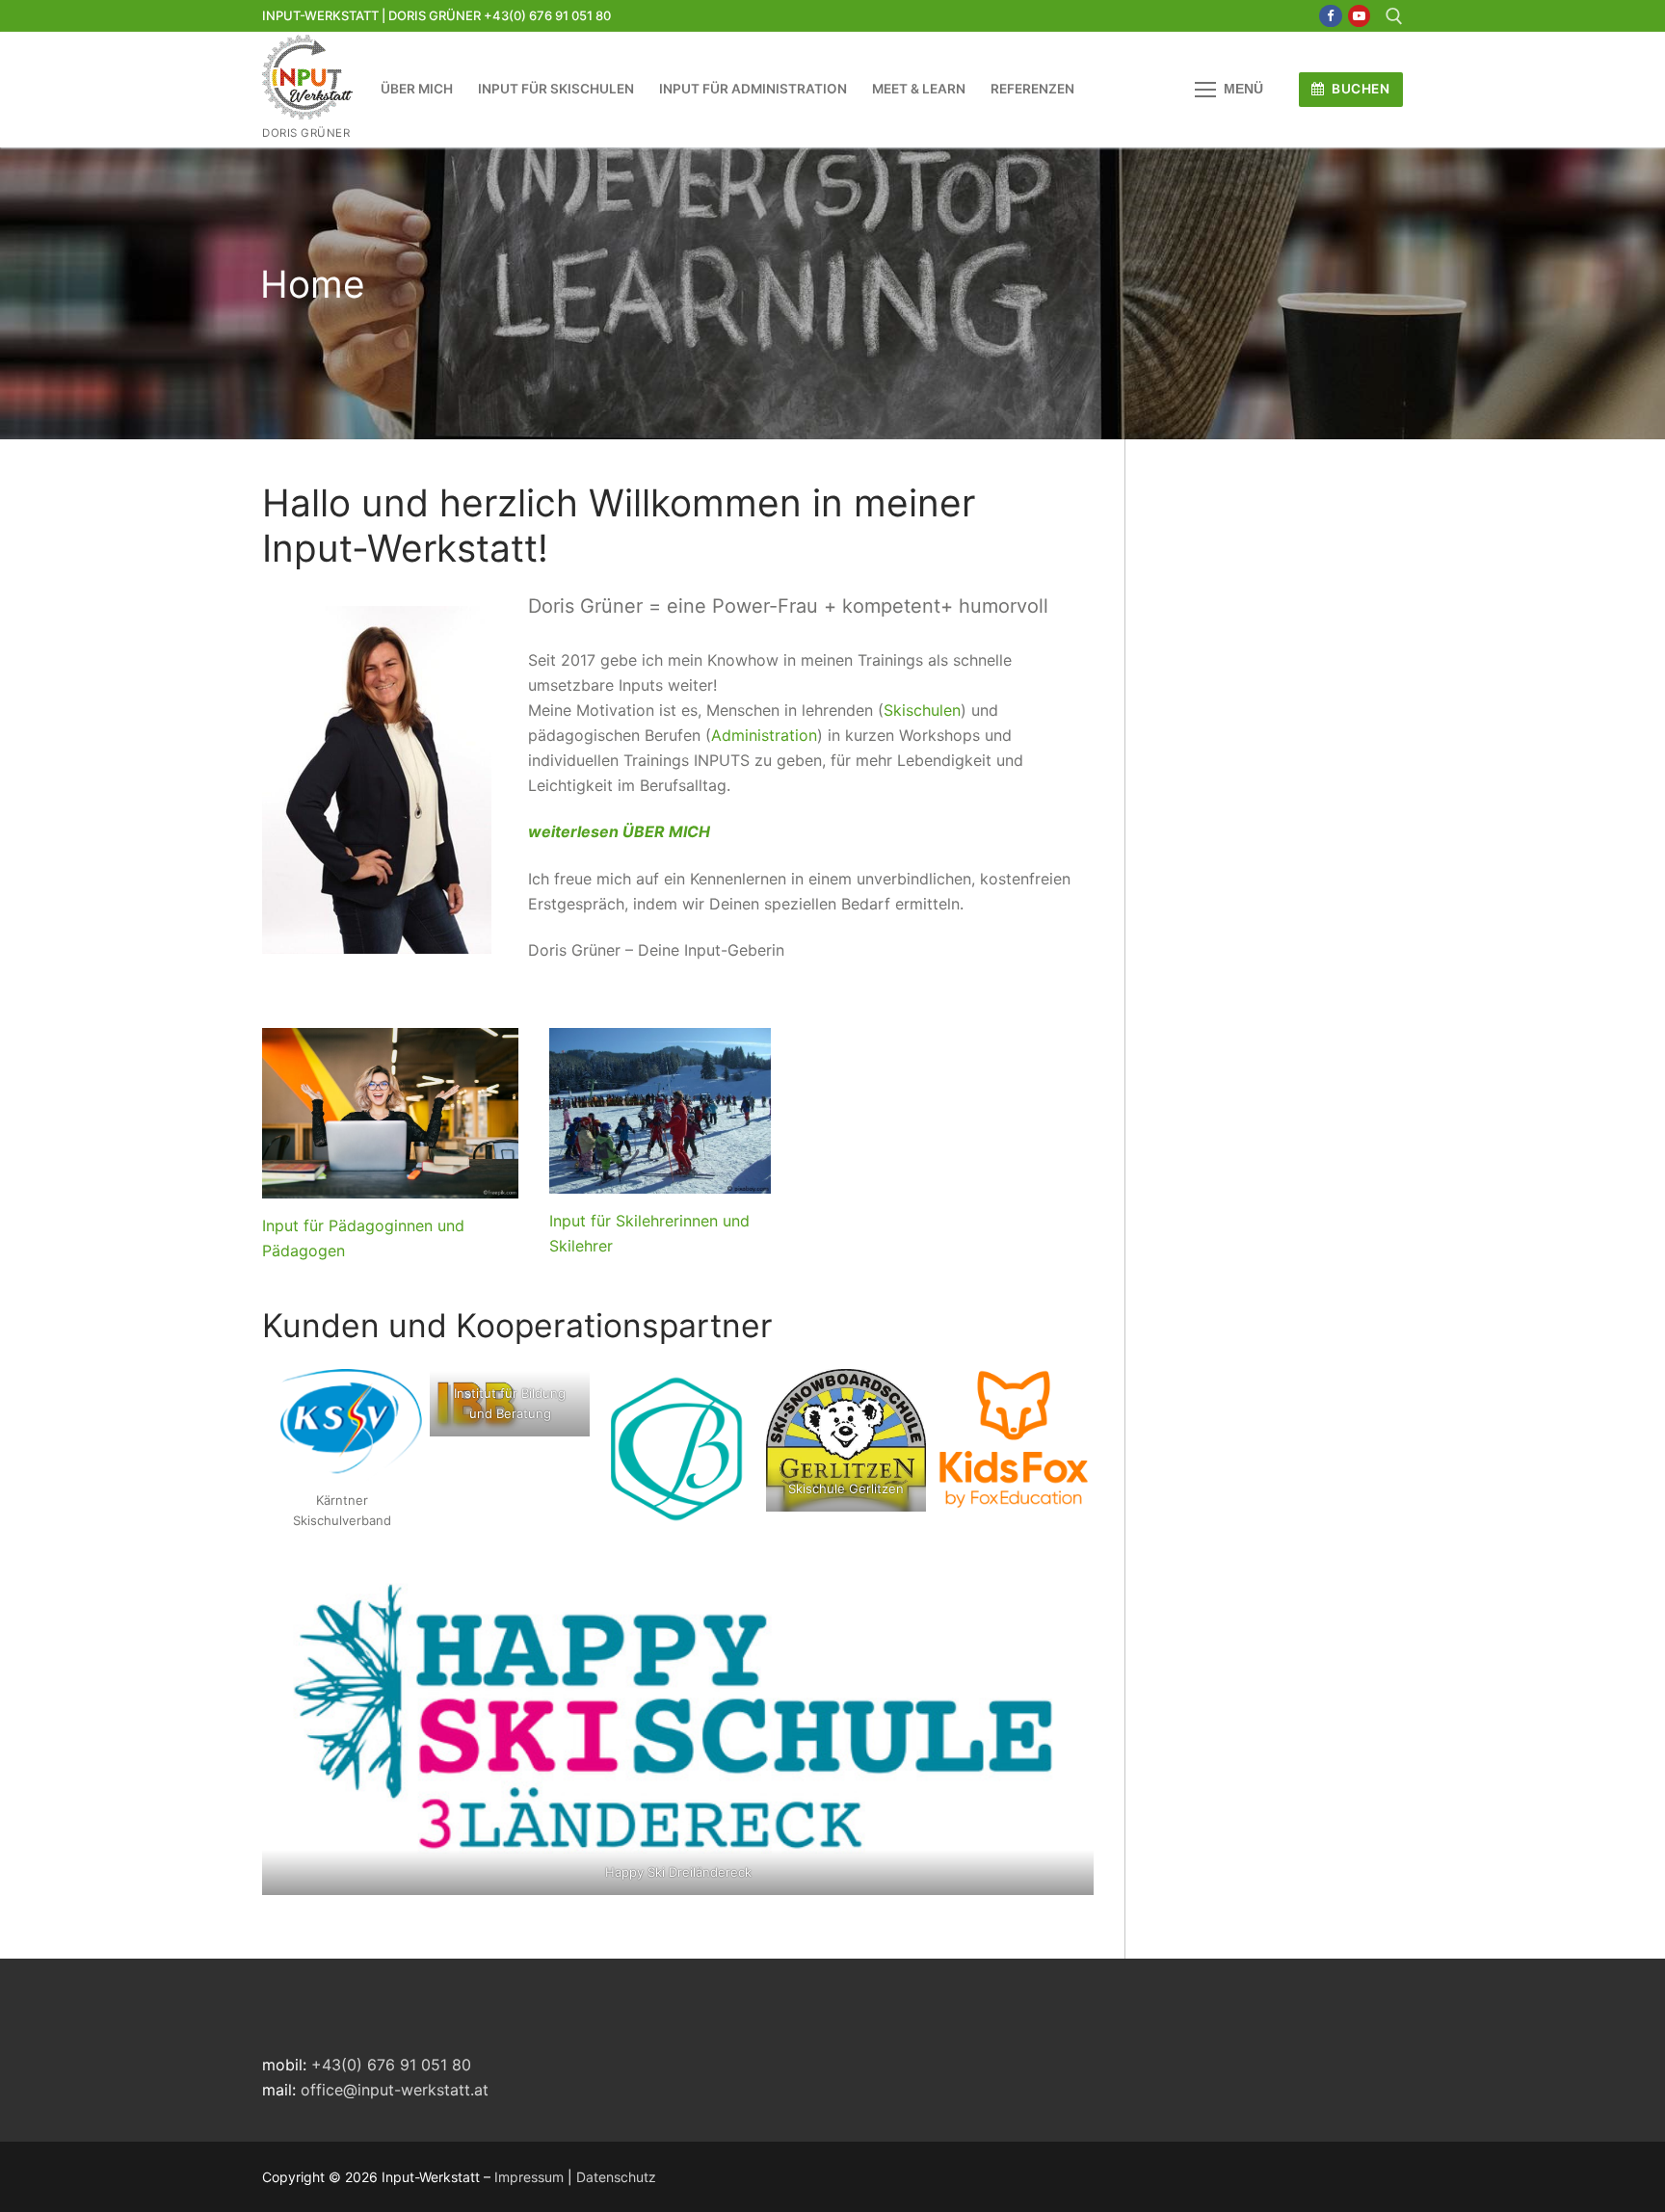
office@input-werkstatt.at (395, 2090)
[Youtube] (1359, 16)
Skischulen (922, 710)
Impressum (529, 2177)
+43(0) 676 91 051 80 (391, 2065)
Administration (764, 735)
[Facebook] (1330, 16)
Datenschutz (616, 2177)
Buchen (1360, 89)
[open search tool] (1394, 16)
